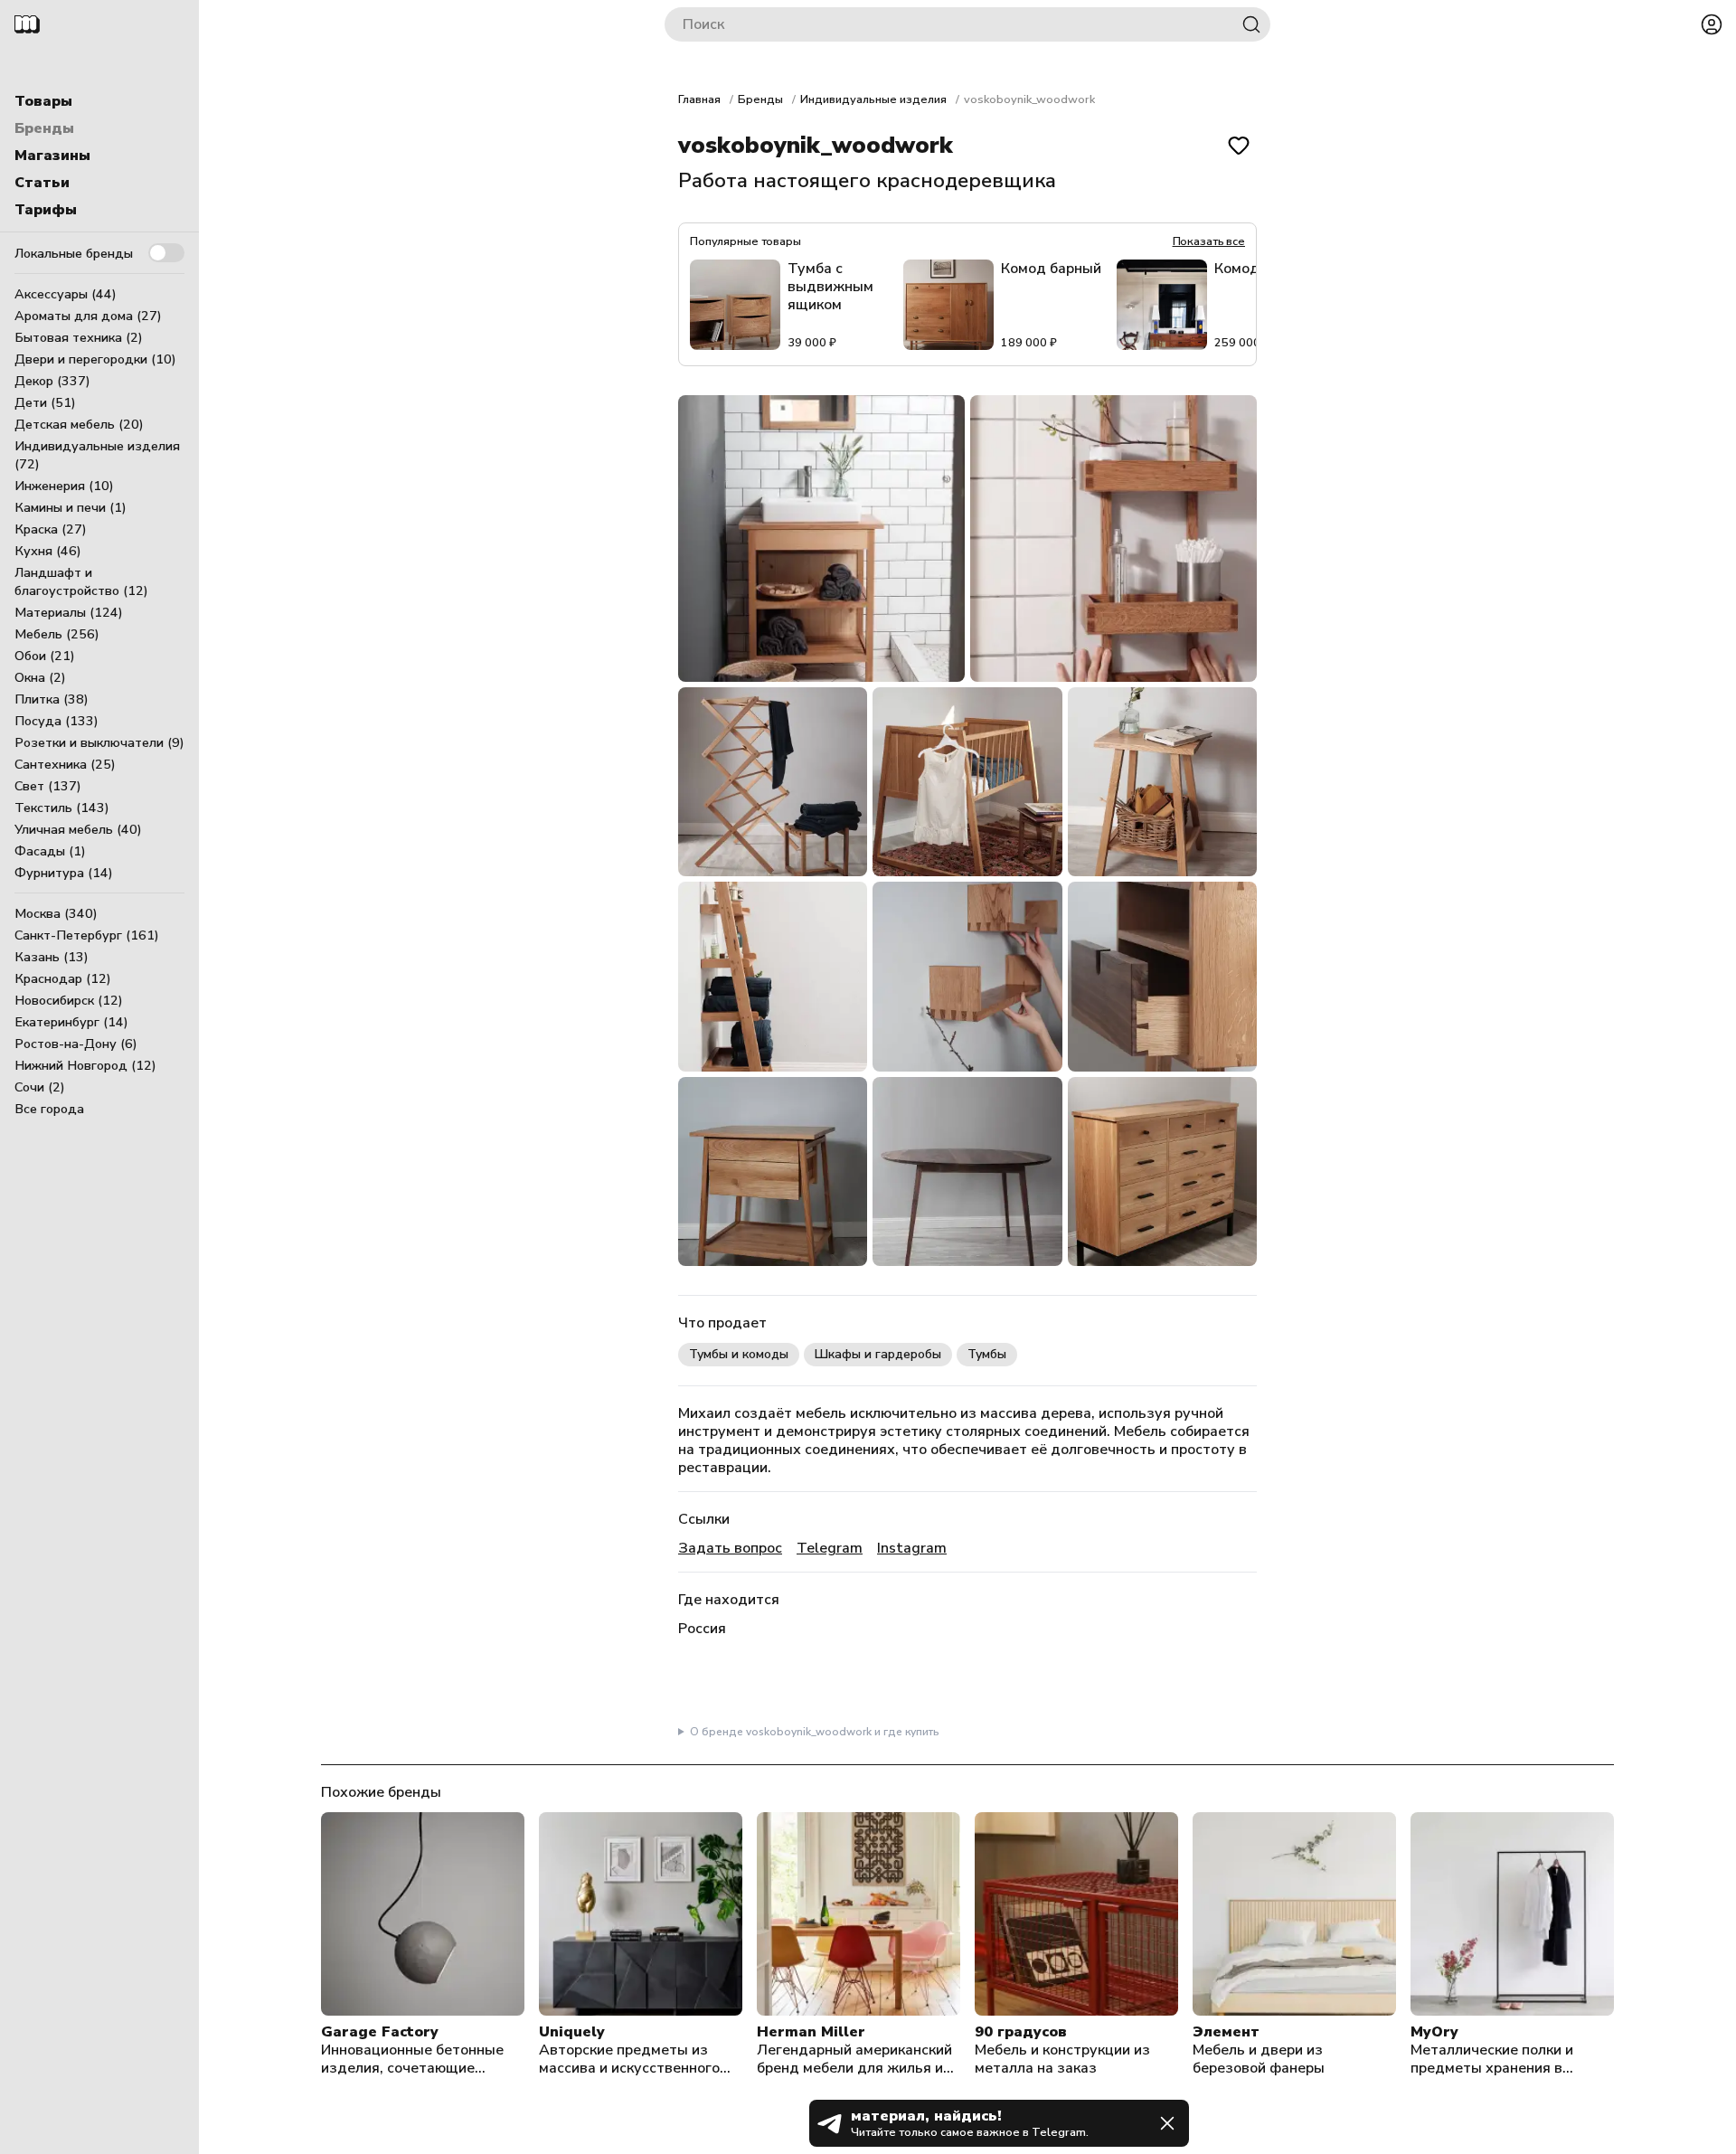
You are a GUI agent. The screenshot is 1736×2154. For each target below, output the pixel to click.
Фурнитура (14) (64, 873)
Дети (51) (45, 402)
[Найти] (1251, 24)
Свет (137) (48, 786)
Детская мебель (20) (79, 424)
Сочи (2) (40, 1087)
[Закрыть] (1167, 2123)
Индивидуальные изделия (873, 99)
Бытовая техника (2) (79, 337)
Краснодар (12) (63, 978)
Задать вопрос (730, 1548)
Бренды (44, 128)
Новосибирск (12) (69, 1000)
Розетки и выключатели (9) (99, 742)
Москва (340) (56, 913)
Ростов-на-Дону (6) (76, 1044)
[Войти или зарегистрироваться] (1712, 24)
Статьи (42, 183)
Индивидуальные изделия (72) (97, 455)
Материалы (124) (69, 612)
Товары (43, 101)
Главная (699, 99)
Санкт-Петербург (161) (87, 935)
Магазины (52, 156)
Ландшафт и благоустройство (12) (81, 581)
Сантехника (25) (65, 764)
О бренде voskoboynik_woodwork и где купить (815, 1732)
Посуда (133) (57, 721)
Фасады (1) (50, 851)
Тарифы (46, 210)
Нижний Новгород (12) (85, 1065)
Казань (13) (52, 957)
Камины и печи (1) (71, 507)
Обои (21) (45, 656)
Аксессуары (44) (66, 294)
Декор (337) (52, 381)
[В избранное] (1239, 146)
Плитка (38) (52, 699)
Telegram (830, 1548)
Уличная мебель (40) (78, 829)
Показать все (1209, 241)
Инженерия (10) (64, 486)
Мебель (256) (57, 634)
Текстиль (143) (62, 808)
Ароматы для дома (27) (88, 316)
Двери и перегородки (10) (95, 359)
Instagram (912, 1548)
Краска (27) (51, 529)
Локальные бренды (74, 253)
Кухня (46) (48, 551)
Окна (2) (40, 677)
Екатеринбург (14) (71, 1022)
